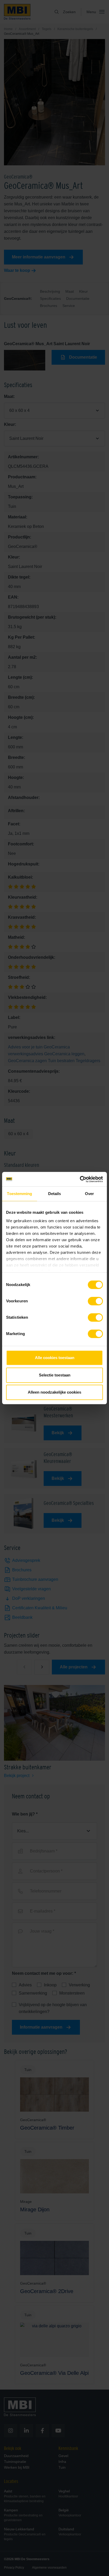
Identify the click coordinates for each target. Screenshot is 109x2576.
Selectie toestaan (55, 1375)
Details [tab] (55, 1194)
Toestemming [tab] (19, 1194)
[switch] (95, 1302)
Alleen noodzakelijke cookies (54, 1392)
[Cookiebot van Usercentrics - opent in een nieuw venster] (80, 1179)
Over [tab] (89, 1194)
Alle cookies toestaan (55, 1358)
